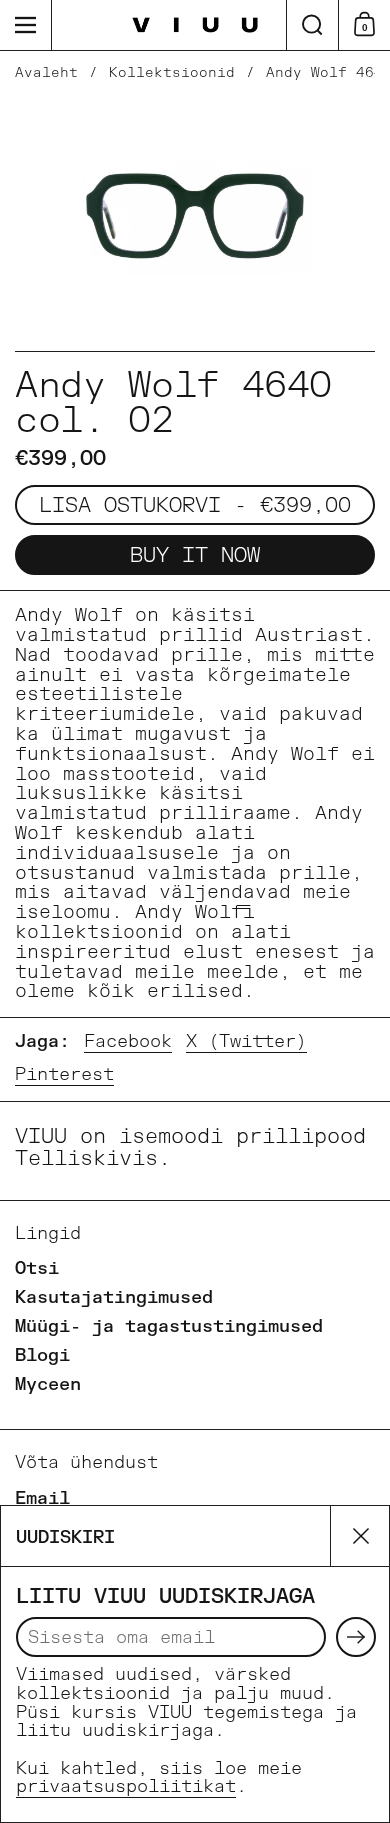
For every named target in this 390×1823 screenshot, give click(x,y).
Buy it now (195, 555)
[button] (312, 25)
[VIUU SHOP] (195, 25)
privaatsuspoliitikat (126, 1786)
